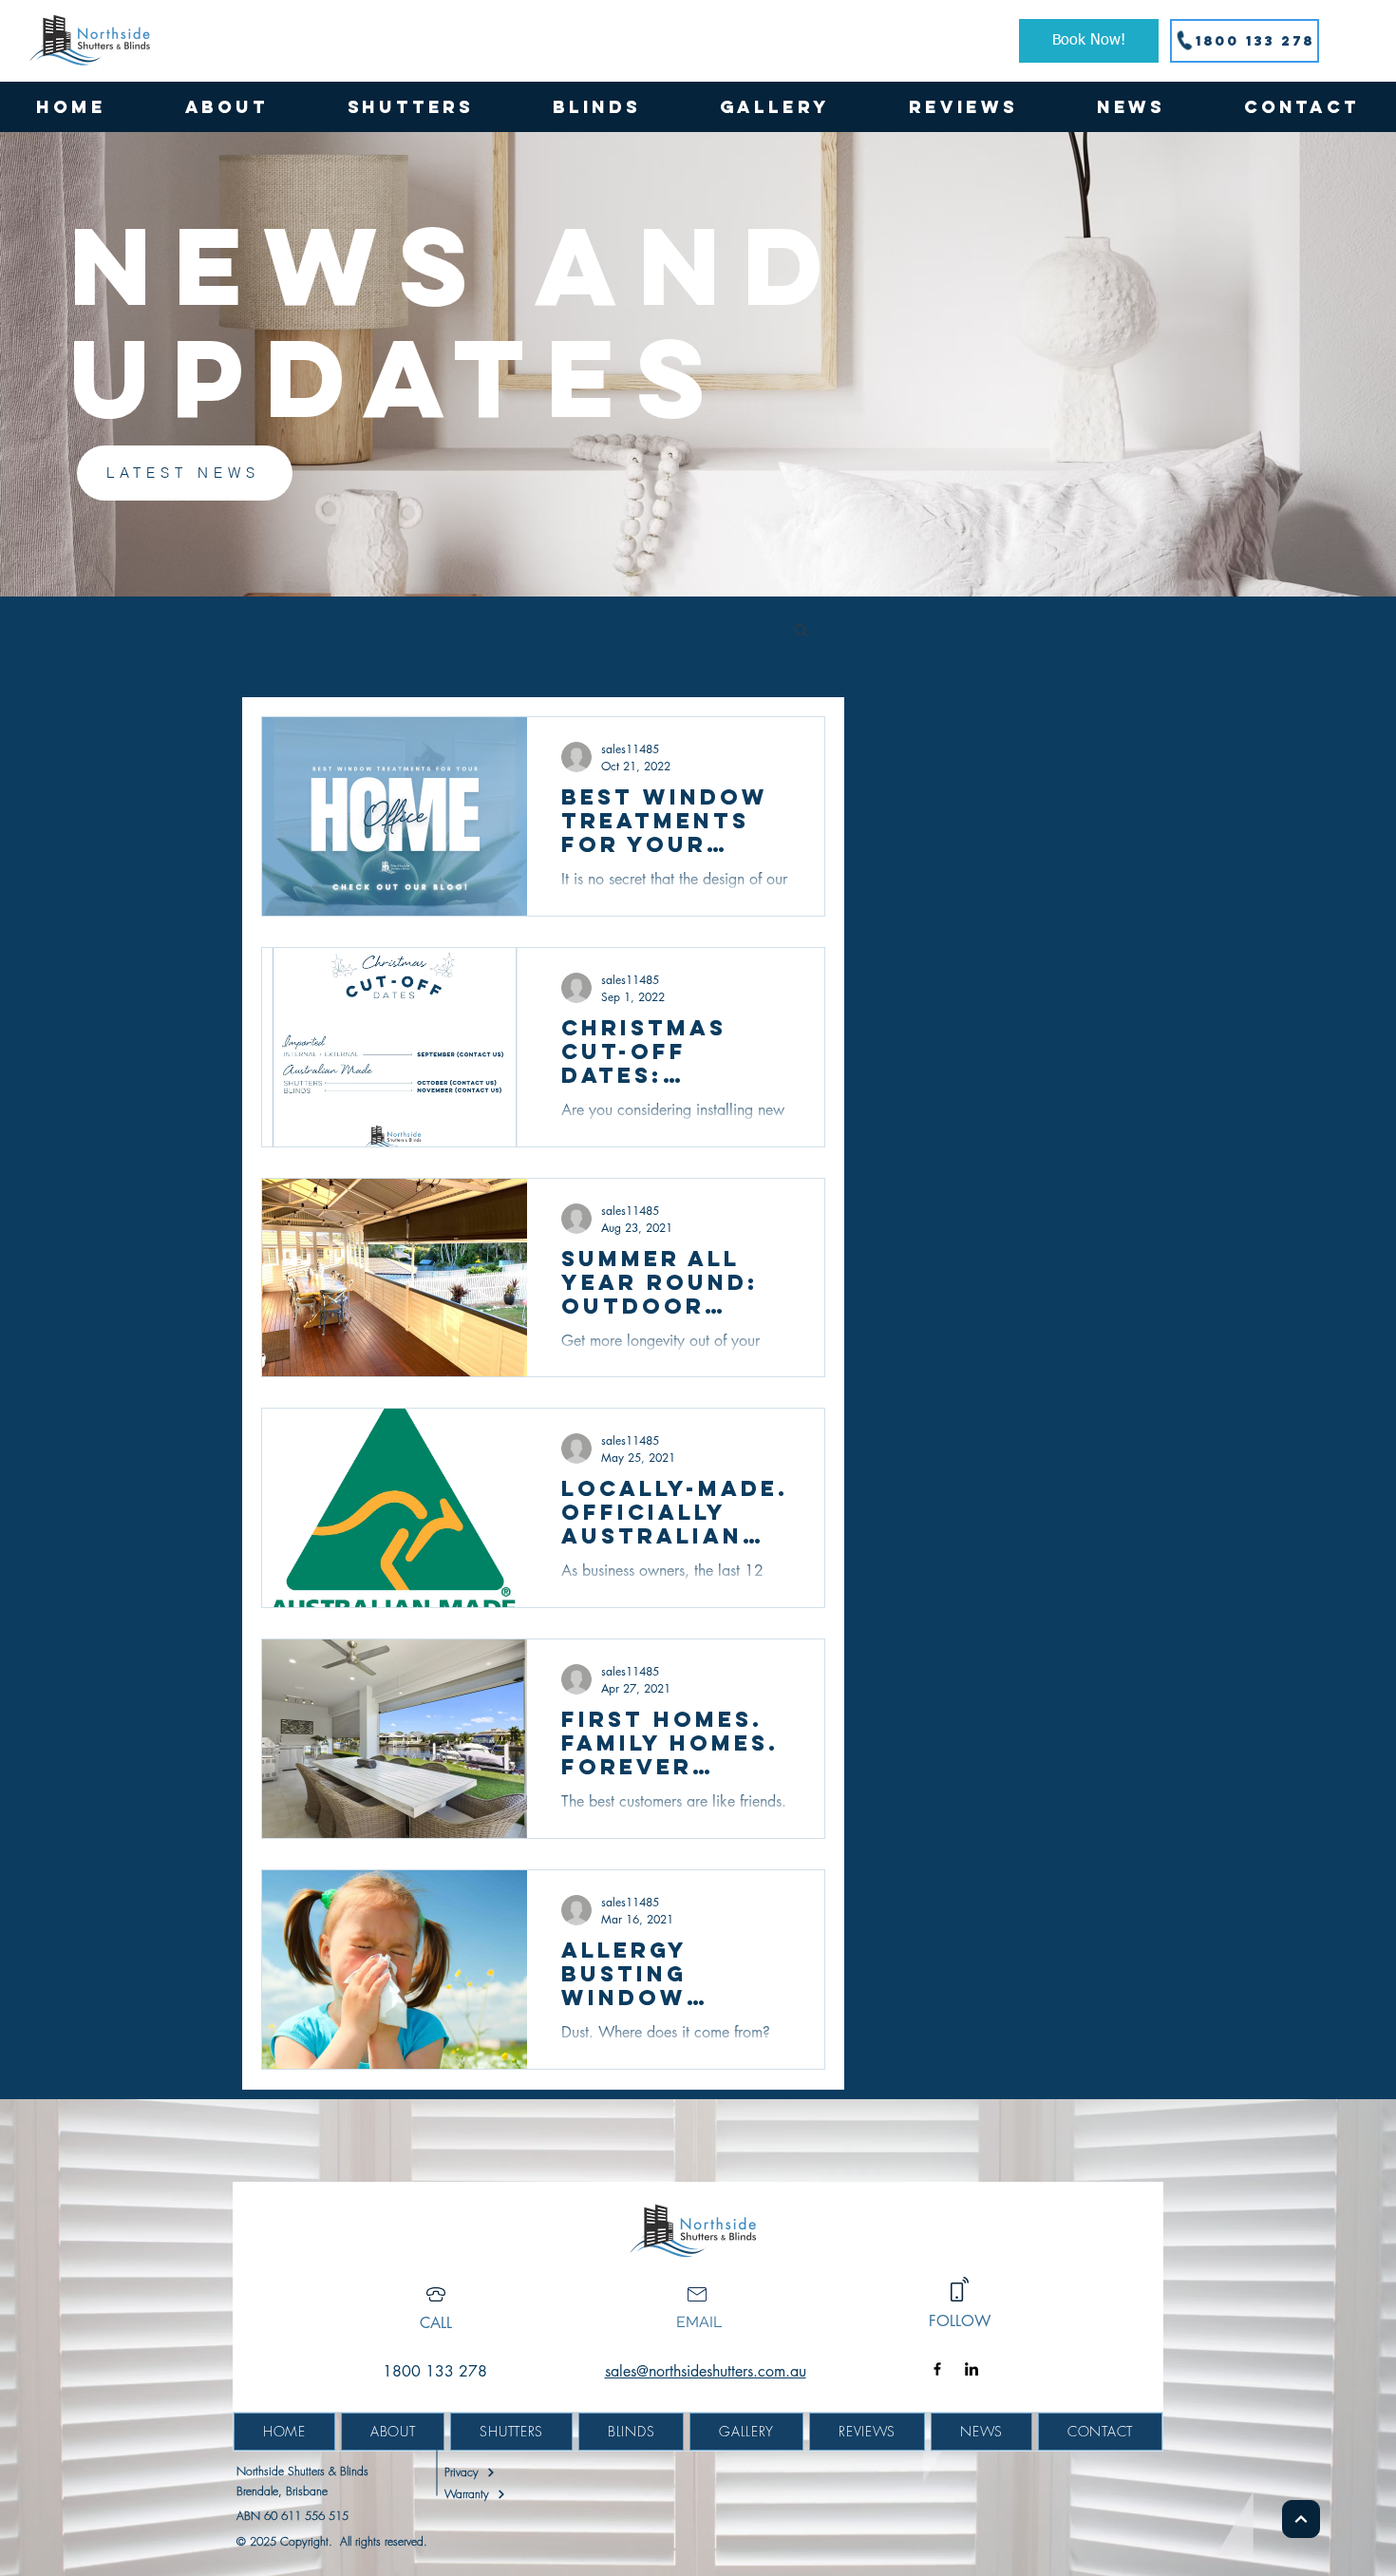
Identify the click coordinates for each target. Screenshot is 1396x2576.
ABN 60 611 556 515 (292, 2516)
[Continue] (1301, 2519)
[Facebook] (937, 2369)
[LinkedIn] (972, 2369)
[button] (410, 107)
